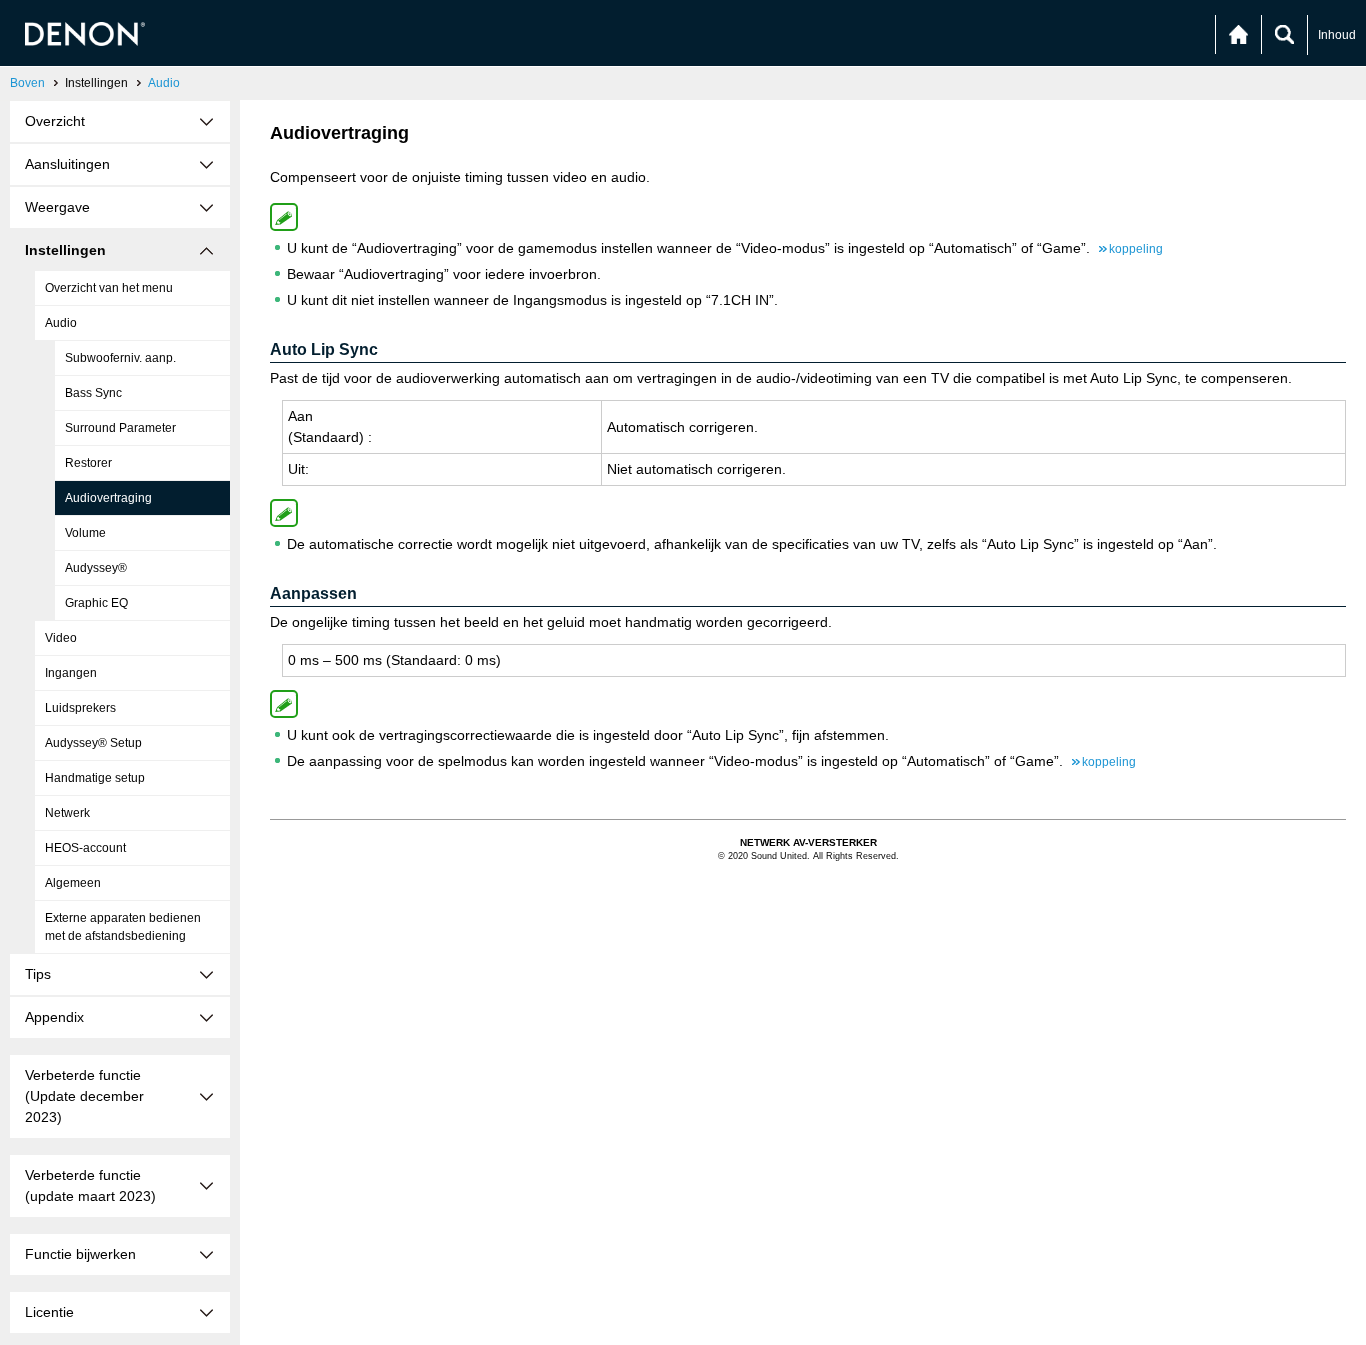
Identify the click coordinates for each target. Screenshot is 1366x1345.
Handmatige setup (95, 778)
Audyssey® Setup (93, 743)
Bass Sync (93, 393)
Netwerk (67, 813)
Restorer (88, 463)
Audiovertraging (108, 498)
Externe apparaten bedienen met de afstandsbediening (123, 927)
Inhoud (1337, 35)
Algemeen (73, 883)
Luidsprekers (80, 708)
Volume (85, 533)
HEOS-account (85, 848)
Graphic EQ (96, 603)
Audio (164, 83)
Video (61, 638)
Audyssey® (96, 568)
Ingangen (71, 673)
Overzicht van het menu (109, 288)
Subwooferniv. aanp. (120, 358)
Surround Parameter (120, 428)
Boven (27, 83)
